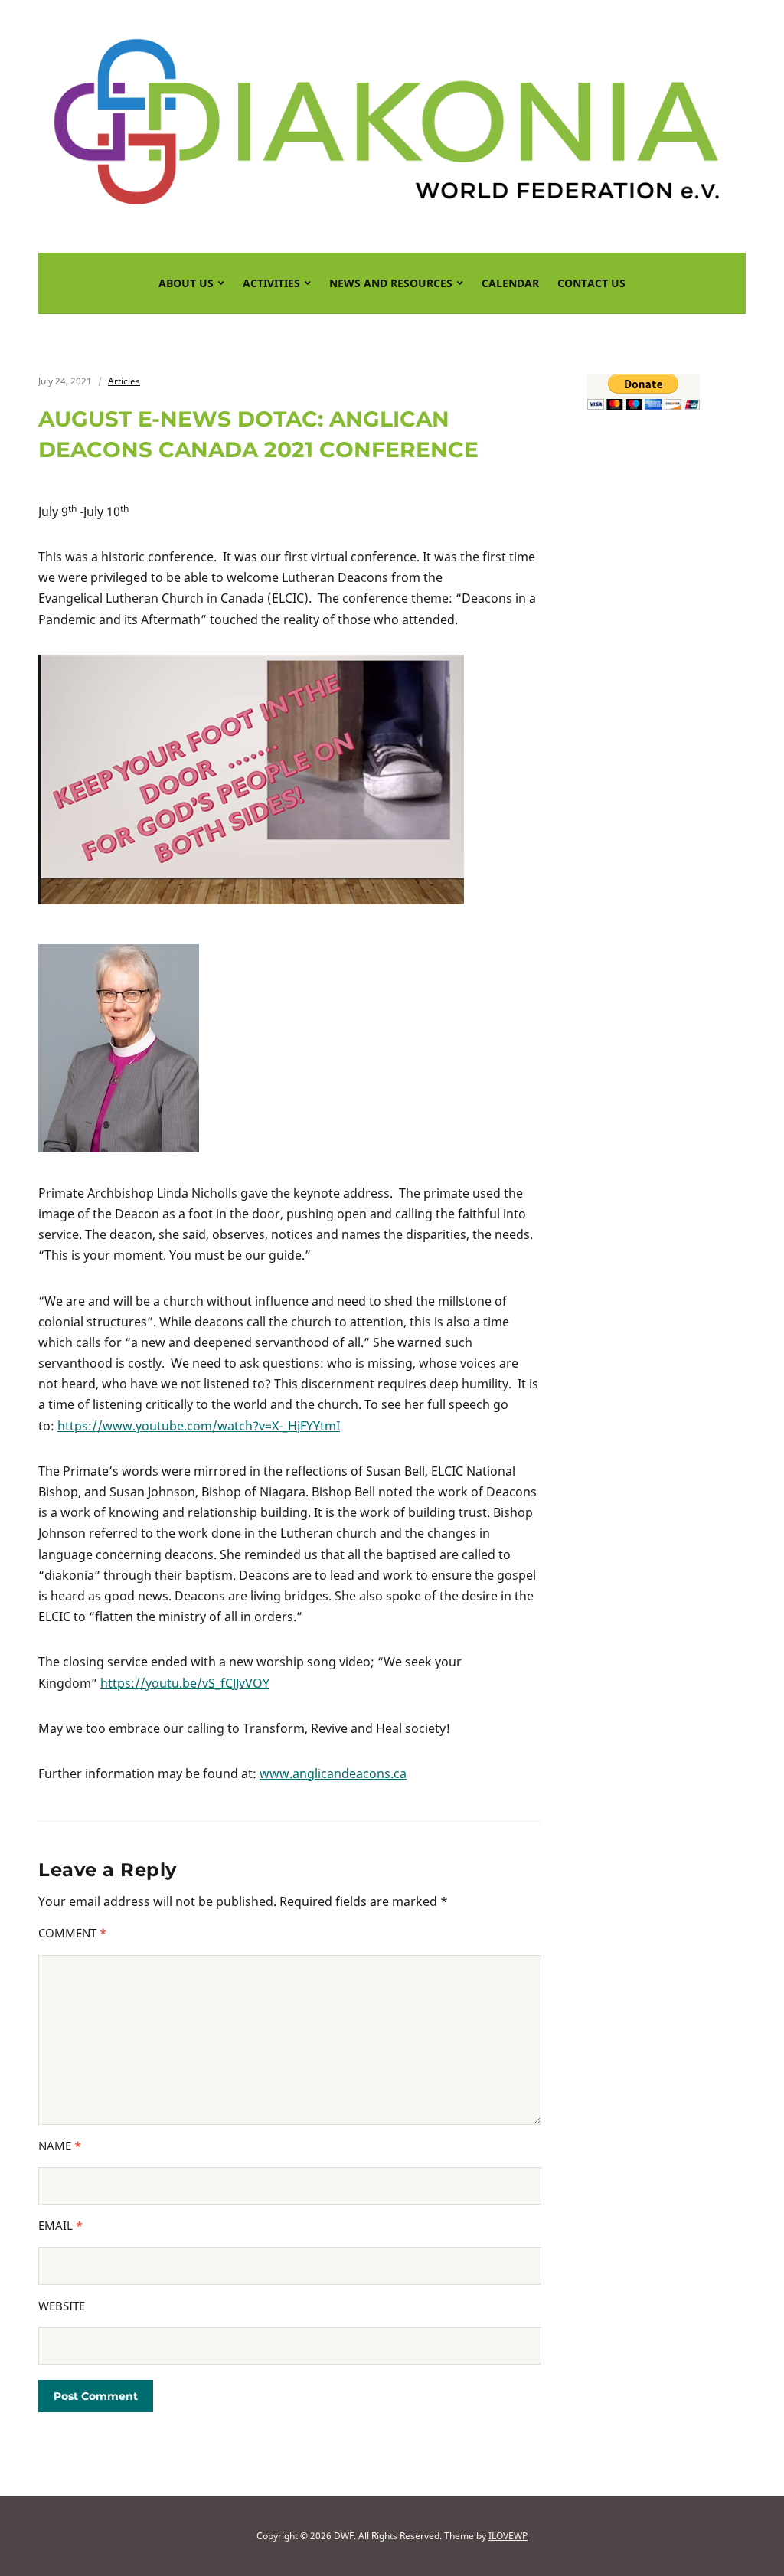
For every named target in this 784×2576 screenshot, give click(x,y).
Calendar (510, 283)
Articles (124, 381)
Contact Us (591, 283)
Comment (72, 1933)
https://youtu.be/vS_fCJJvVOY (185, 1683)
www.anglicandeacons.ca (333, 1773)
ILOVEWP (508, 2536)
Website (62, 2306)
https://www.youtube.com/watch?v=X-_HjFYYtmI (199, 1426)
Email (60, 2225)
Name (60, 2146)
